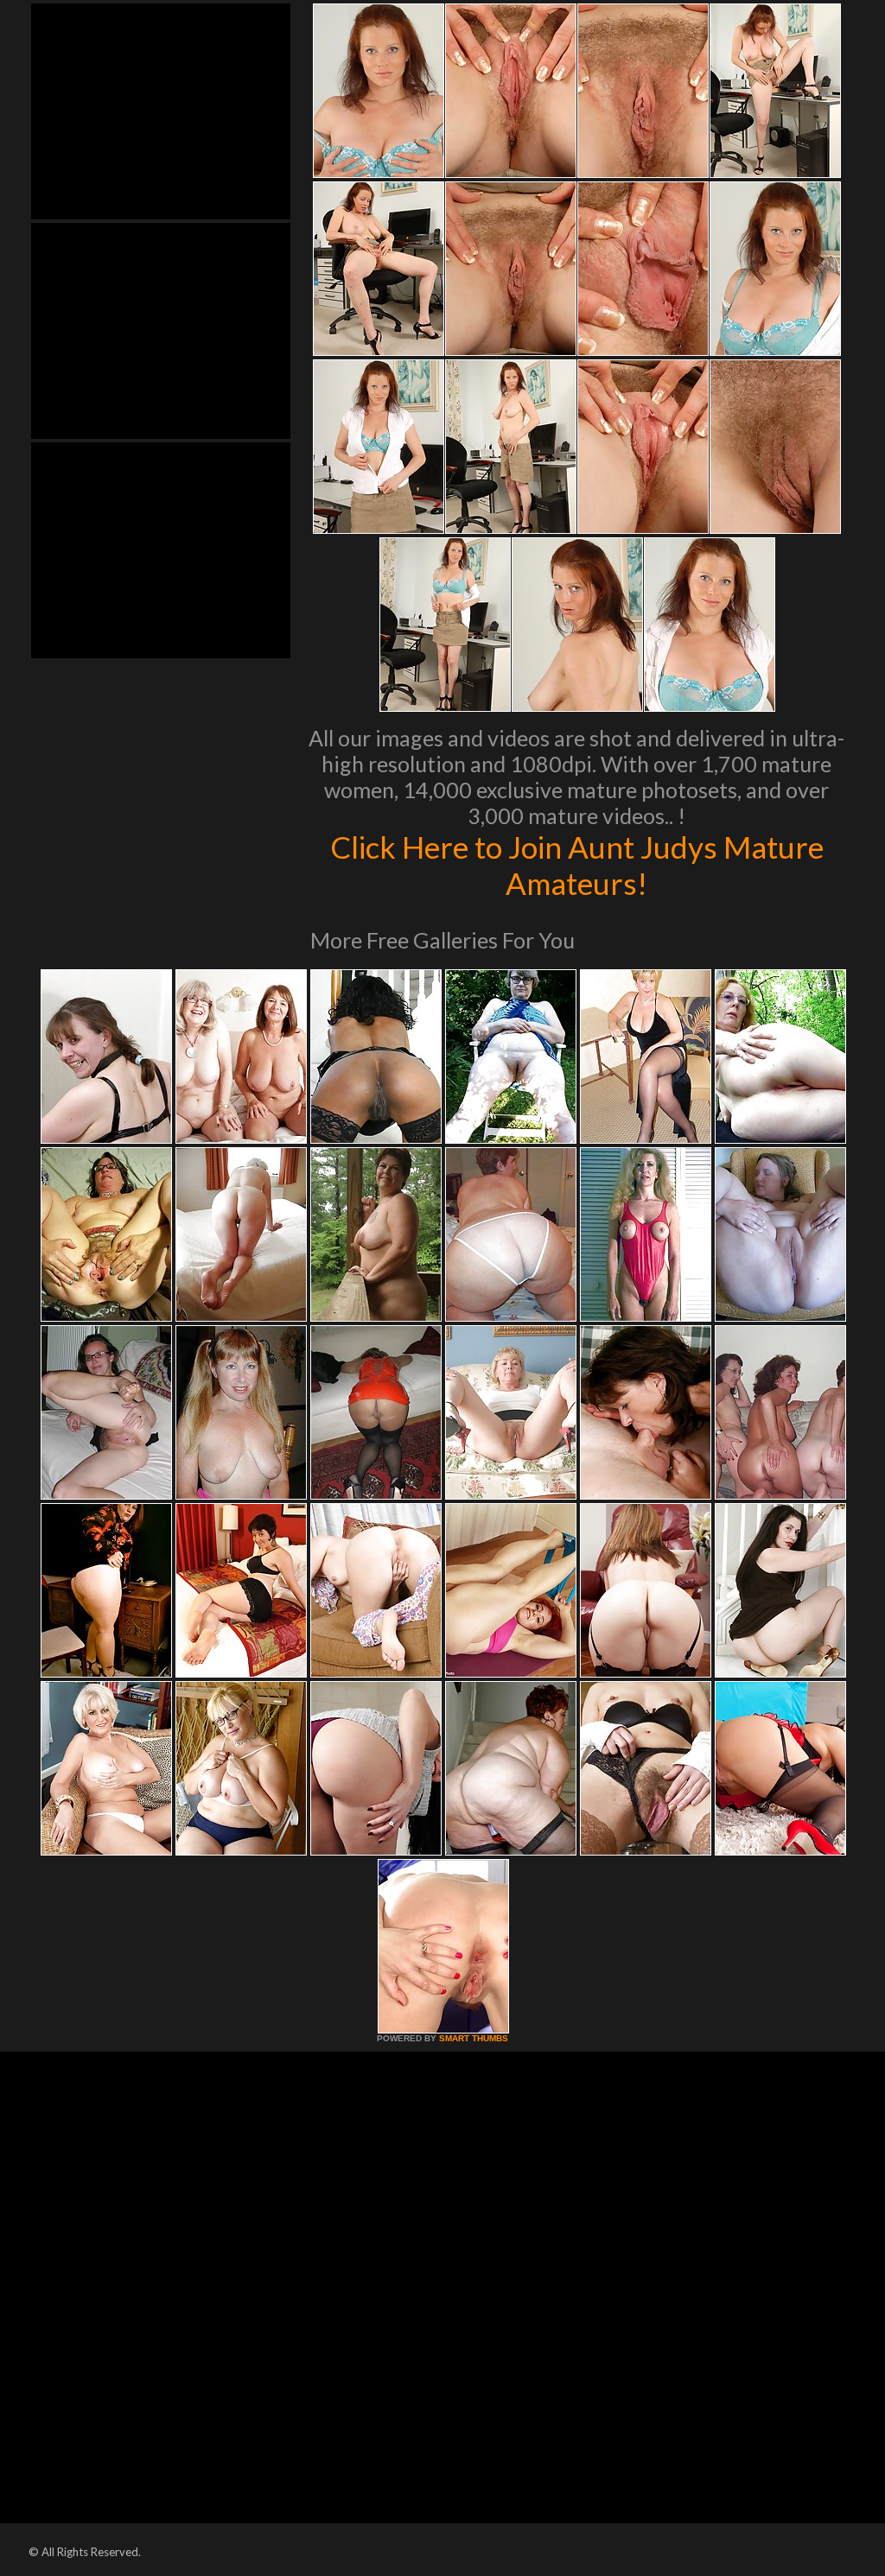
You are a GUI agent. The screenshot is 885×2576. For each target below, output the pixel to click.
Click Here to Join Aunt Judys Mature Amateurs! (577, 865)
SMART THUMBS (474, 2038)
